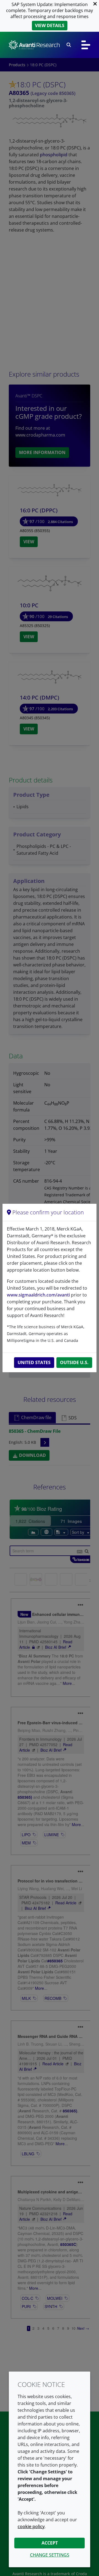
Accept (50, 2543)
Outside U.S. (74, 1362)
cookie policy (31, 2526)
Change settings (50, 2555)
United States (34, 1362)
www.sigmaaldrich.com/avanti (38, 1295)
